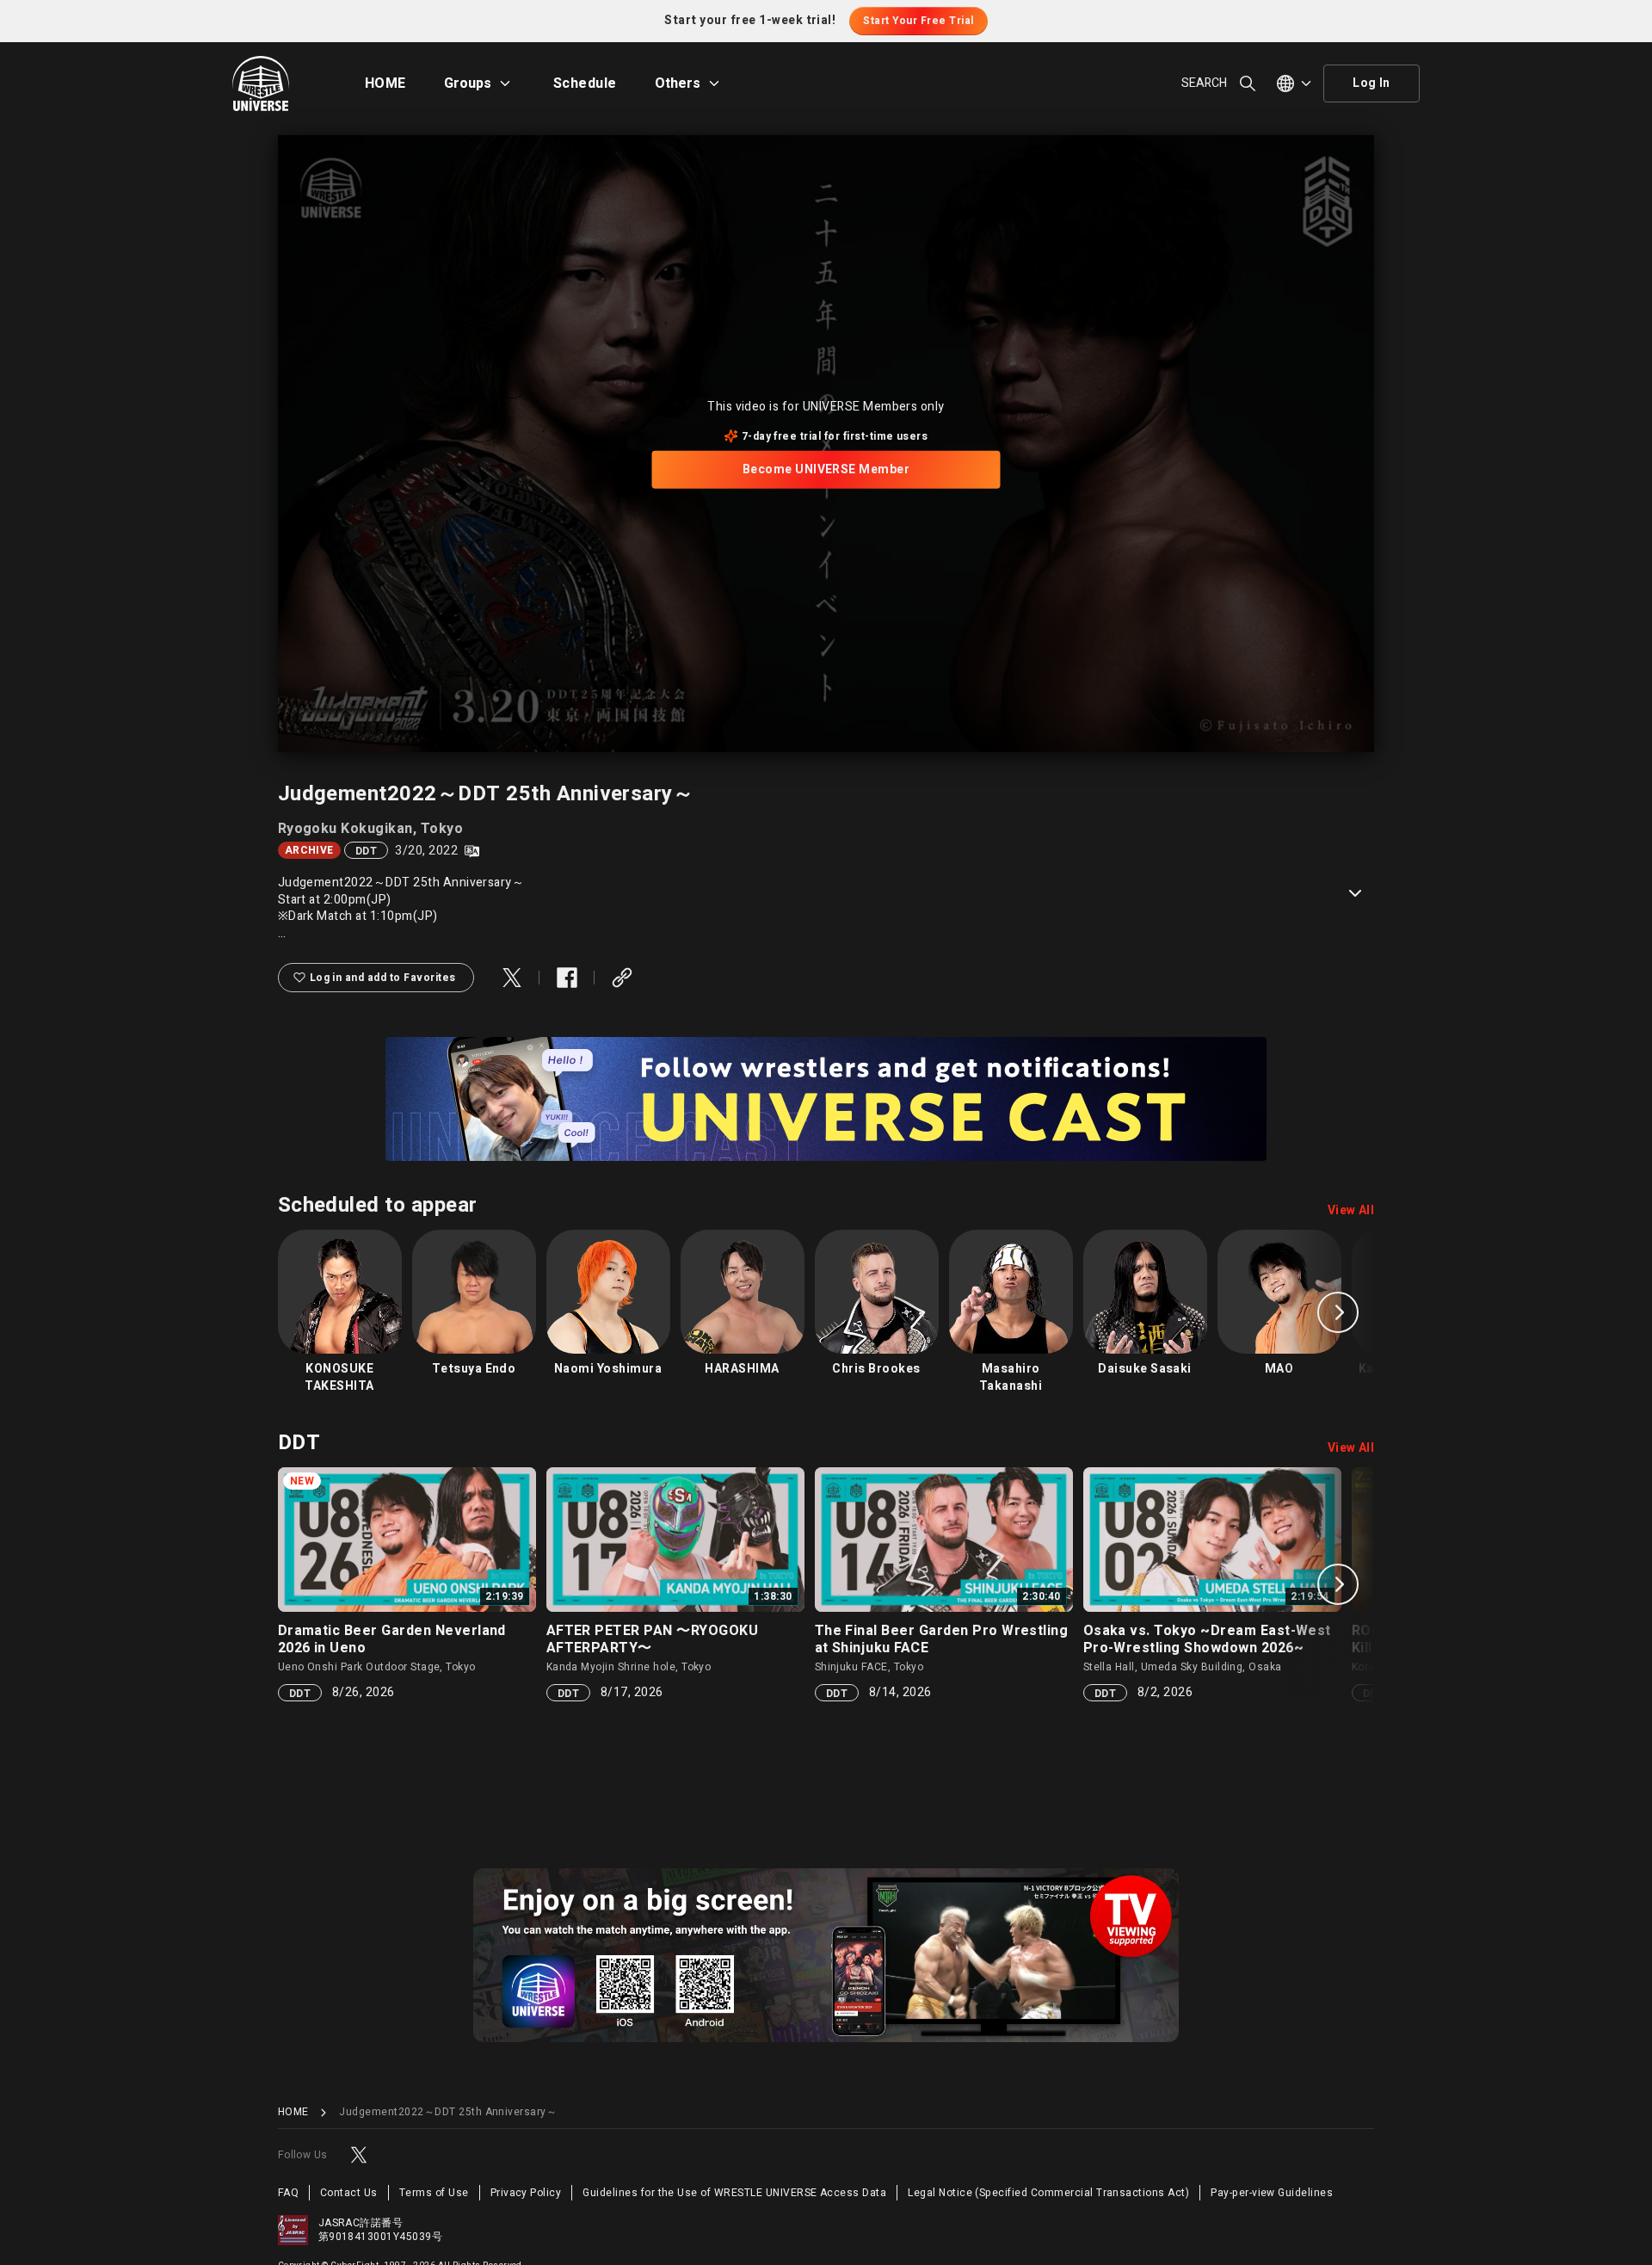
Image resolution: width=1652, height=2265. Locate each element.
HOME (385, 83)
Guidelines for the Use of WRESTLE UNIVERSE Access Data (734, 2193)
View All (1351, 1211)
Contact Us (349, 2193)
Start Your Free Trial (918, 21)
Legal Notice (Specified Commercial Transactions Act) (1048, 2193)
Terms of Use (434, 2193)
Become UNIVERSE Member (826, 469)
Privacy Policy (526, 2193)
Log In (1372, 83)
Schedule (585, 83)
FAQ (288, 2193)
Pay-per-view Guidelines (1272, 2193)
